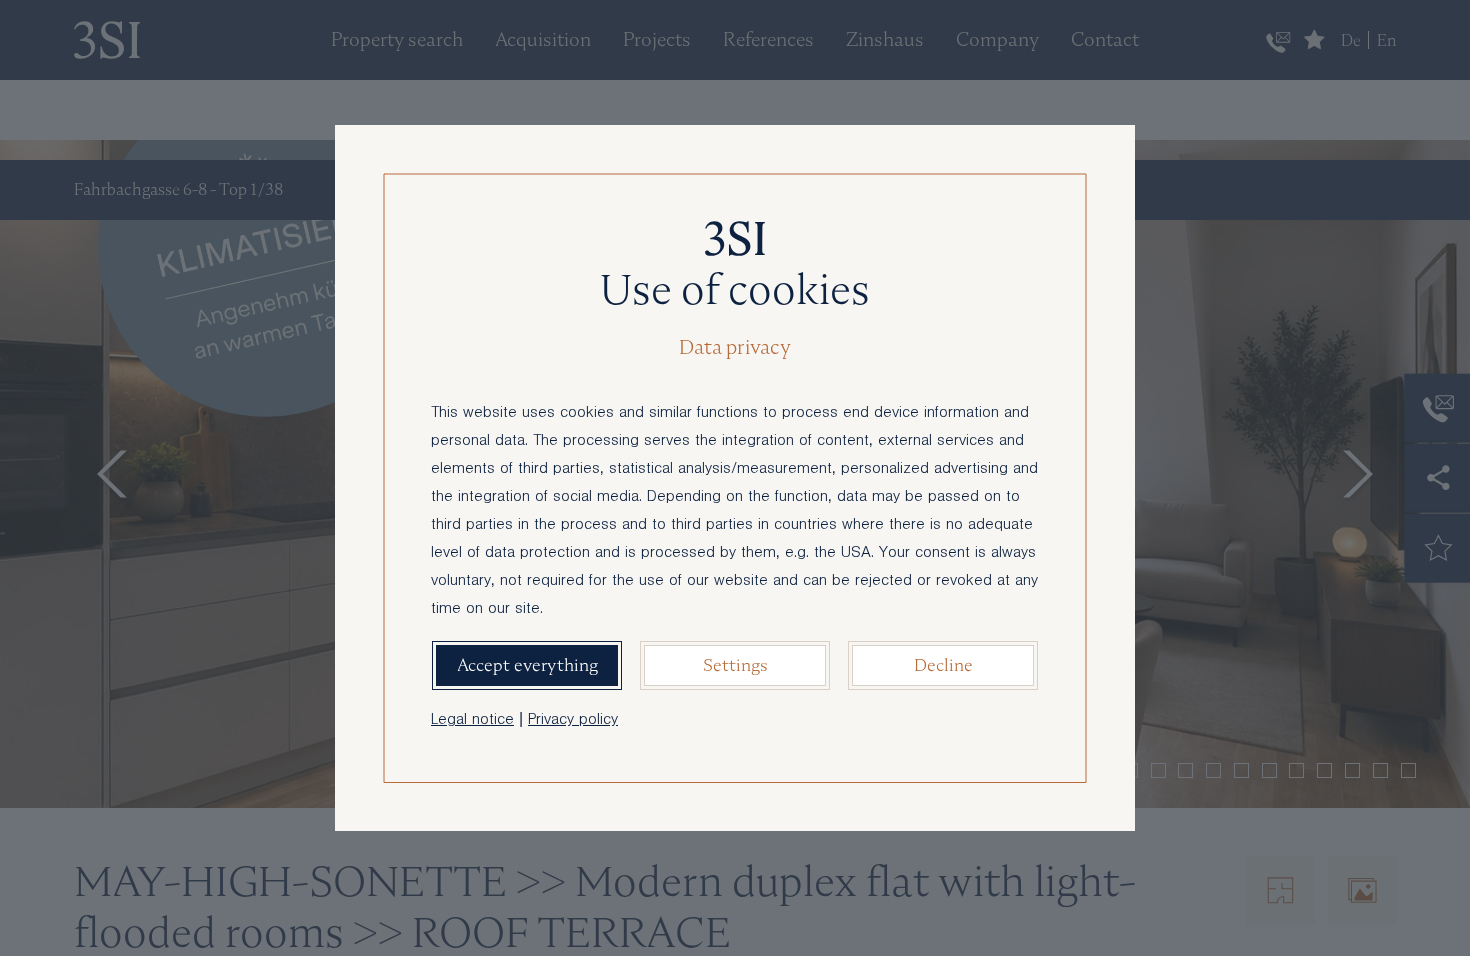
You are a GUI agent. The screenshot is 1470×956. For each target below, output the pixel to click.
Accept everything (527, 665)
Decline (943, 665)
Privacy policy (573, 721)
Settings (735, 665)
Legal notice (472, 721)
